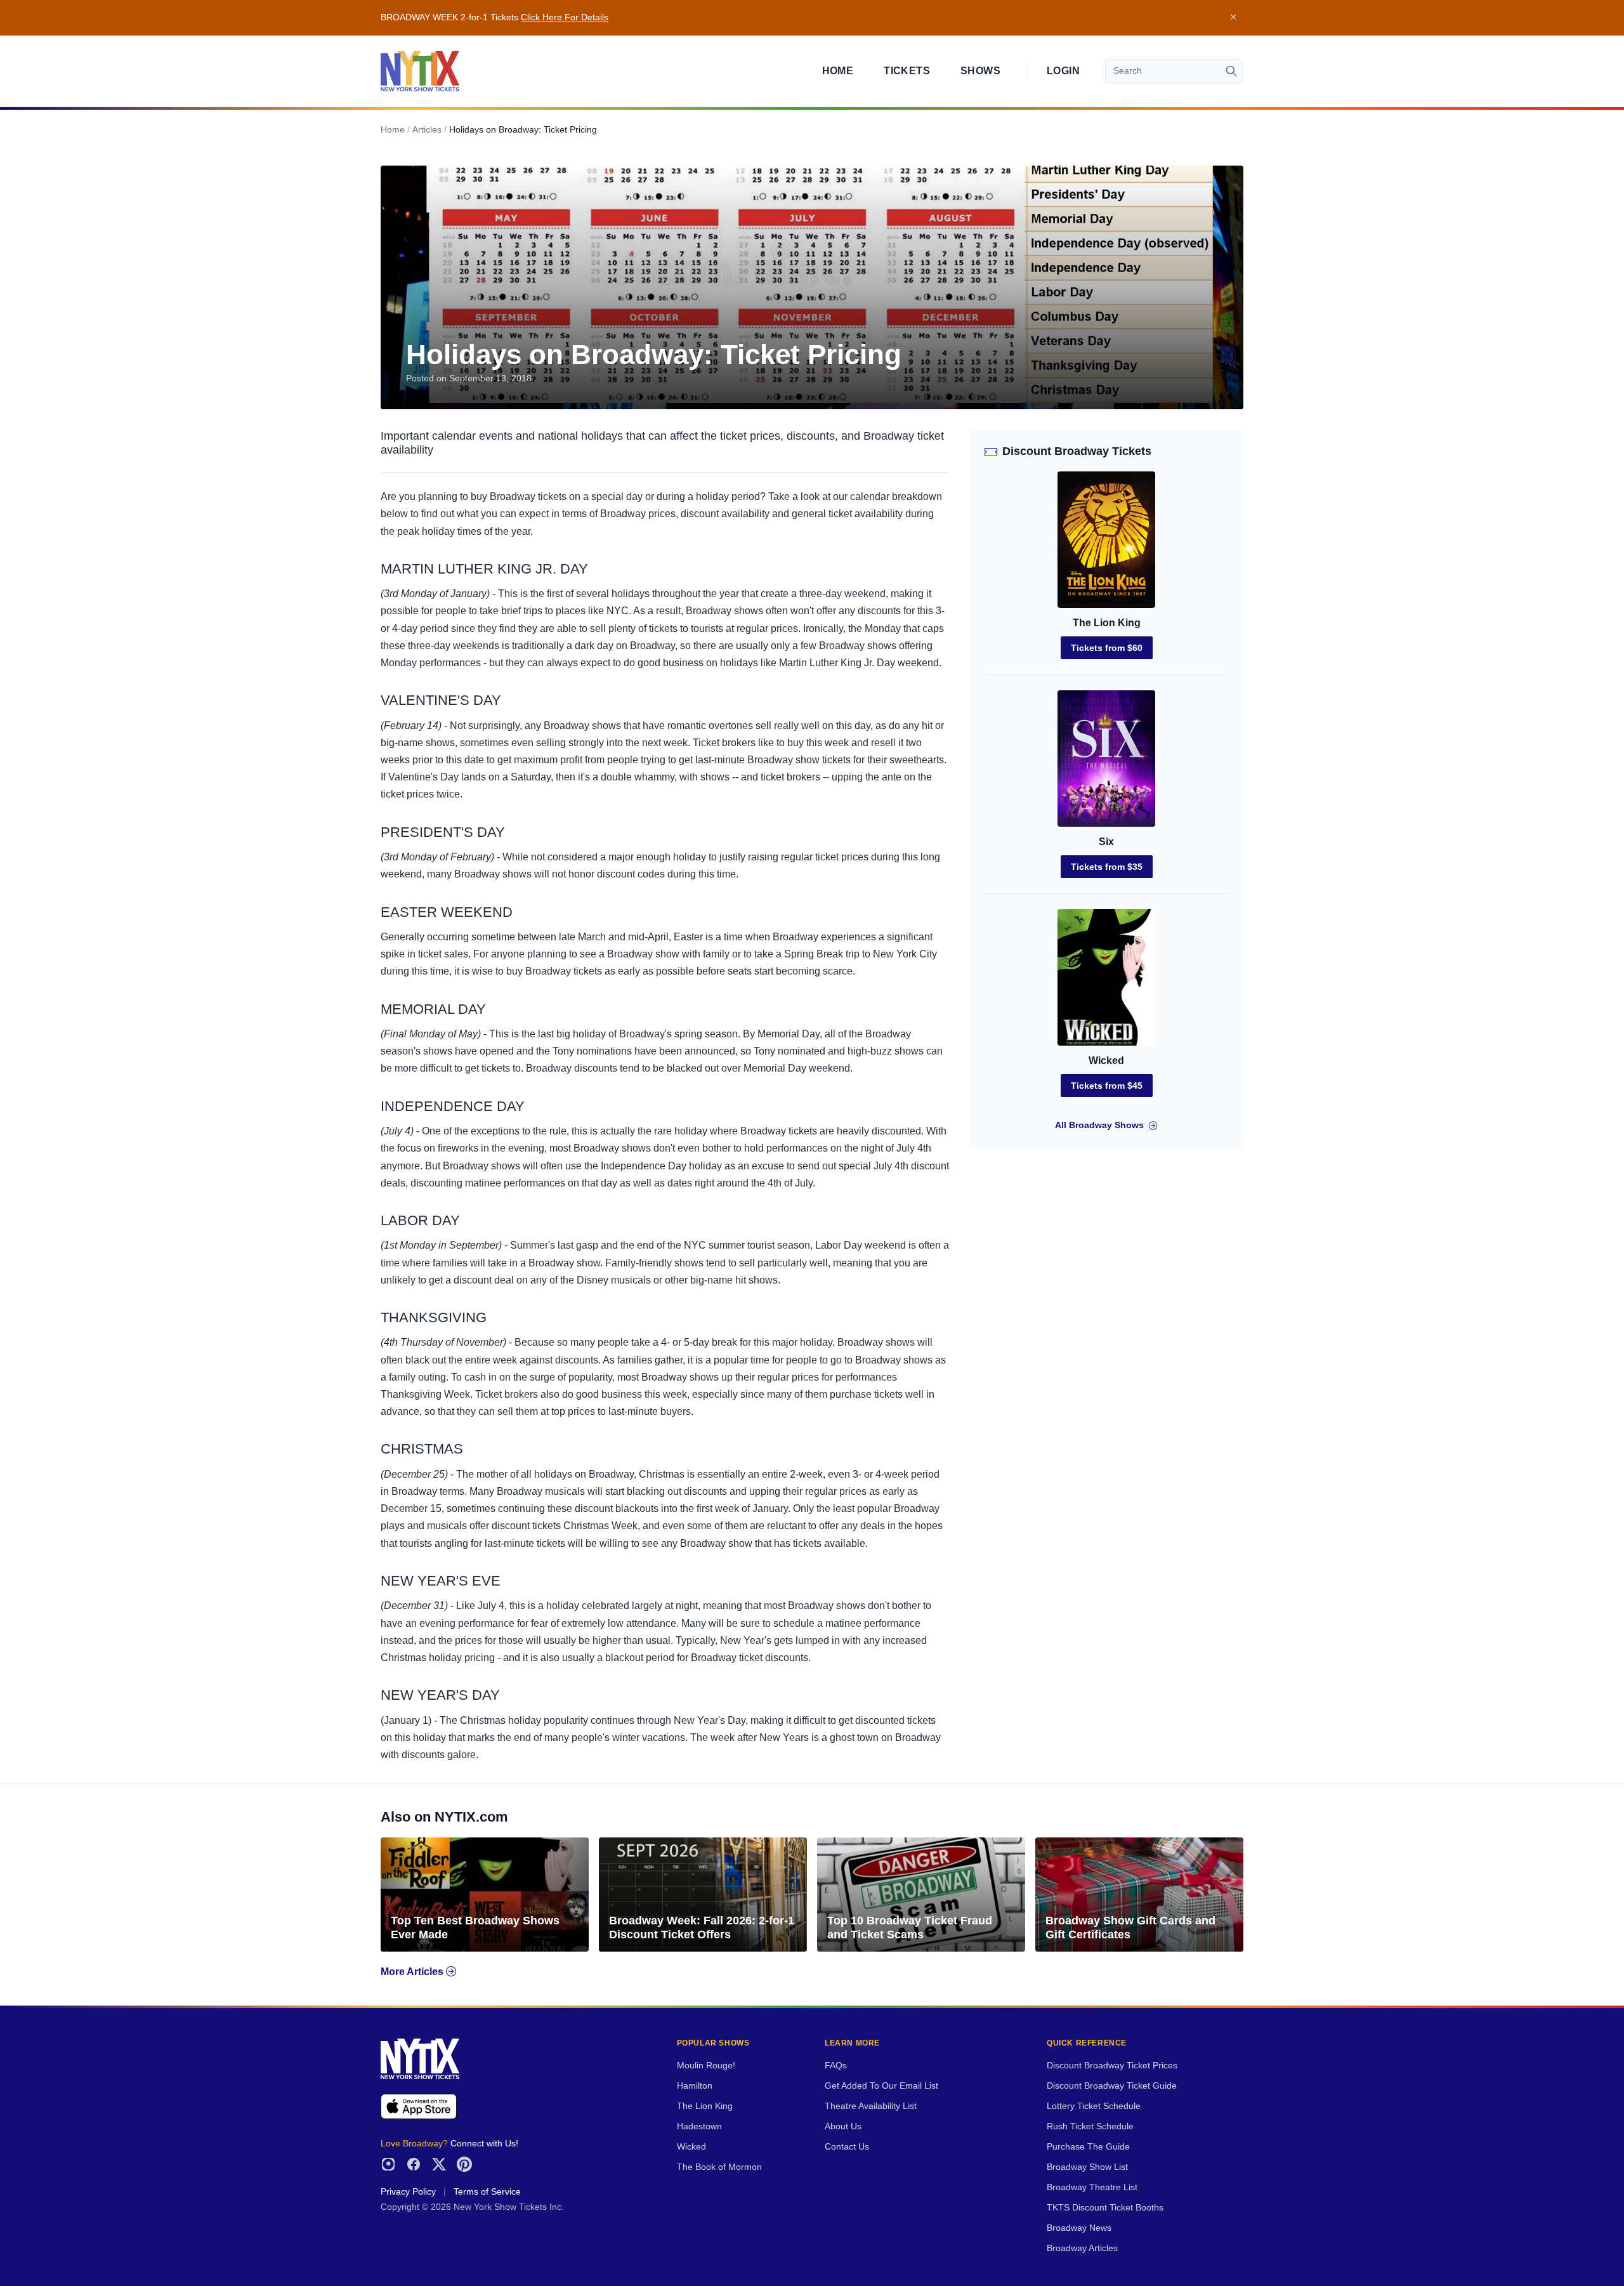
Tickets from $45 (1107, 1086)
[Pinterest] (464, 2164)
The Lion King (1107, 623)
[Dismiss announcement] (1233, 18)
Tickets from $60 (1107, 648)
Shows (980, 71)
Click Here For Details (565, 17)
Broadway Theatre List (1092, 2187)
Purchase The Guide (1088, 2147)
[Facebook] (414, 2164)
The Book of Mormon (719, 2167)
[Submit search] (1231, 71)
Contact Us (847, 2147)
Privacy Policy (408, 2192)
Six (1106, 842)
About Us (843, 2126)
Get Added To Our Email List (881, 2086)
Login (1063, 71)
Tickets (907, 71)
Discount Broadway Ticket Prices (1112, 2066)
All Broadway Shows (1099, 1125)
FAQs (836, 2066)
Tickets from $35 (1107, 867)
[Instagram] (388, 2164)
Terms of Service (487, 2192)
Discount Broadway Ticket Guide (1112, 2086)
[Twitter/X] (439, 2164)
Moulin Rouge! (706, 2066)
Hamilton (695, 2086)
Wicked (1106, 1061)
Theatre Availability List (871, 2106)
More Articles (413, 1972)
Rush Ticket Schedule (1090, 2126)
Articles (427, 130)
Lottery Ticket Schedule (1094, 2106)
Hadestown (699, 2126)
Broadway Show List (1087, 2167)
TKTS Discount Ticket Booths (1105, 2208)
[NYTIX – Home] (420, 71)
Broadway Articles (1082, 2248)
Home (838, 71)
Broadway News (1079, 2228)
